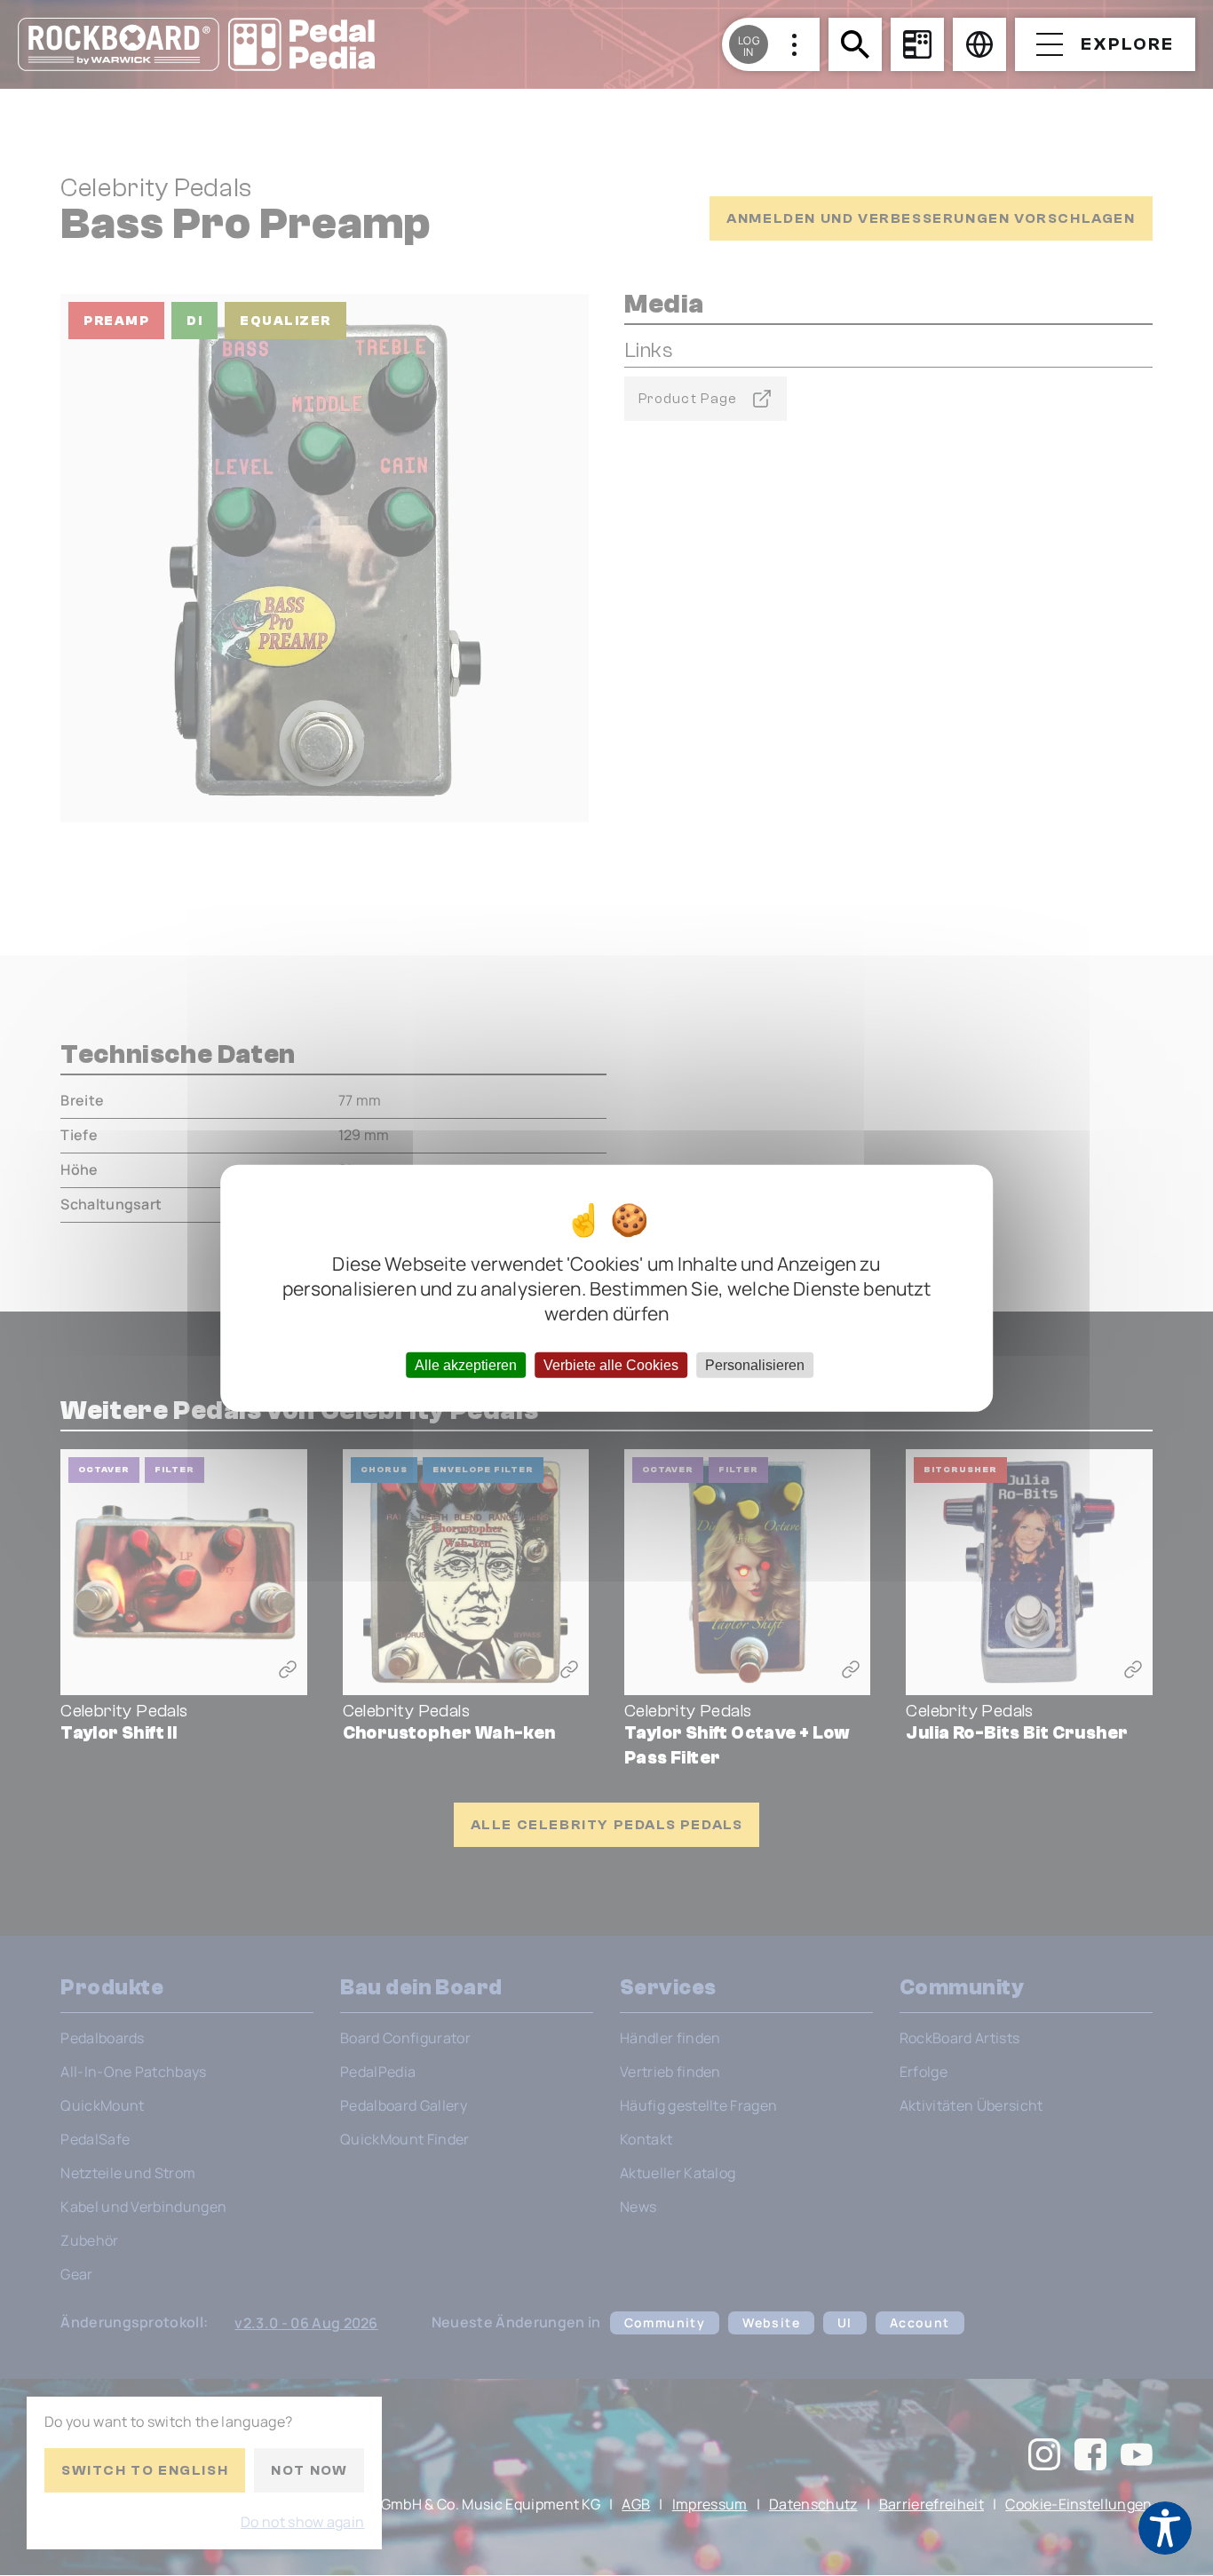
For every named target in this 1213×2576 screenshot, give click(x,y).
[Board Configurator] (917, 44)
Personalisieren (755, 1365)
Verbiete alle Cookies (611, 1365)
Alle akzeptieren (466, 1365)
